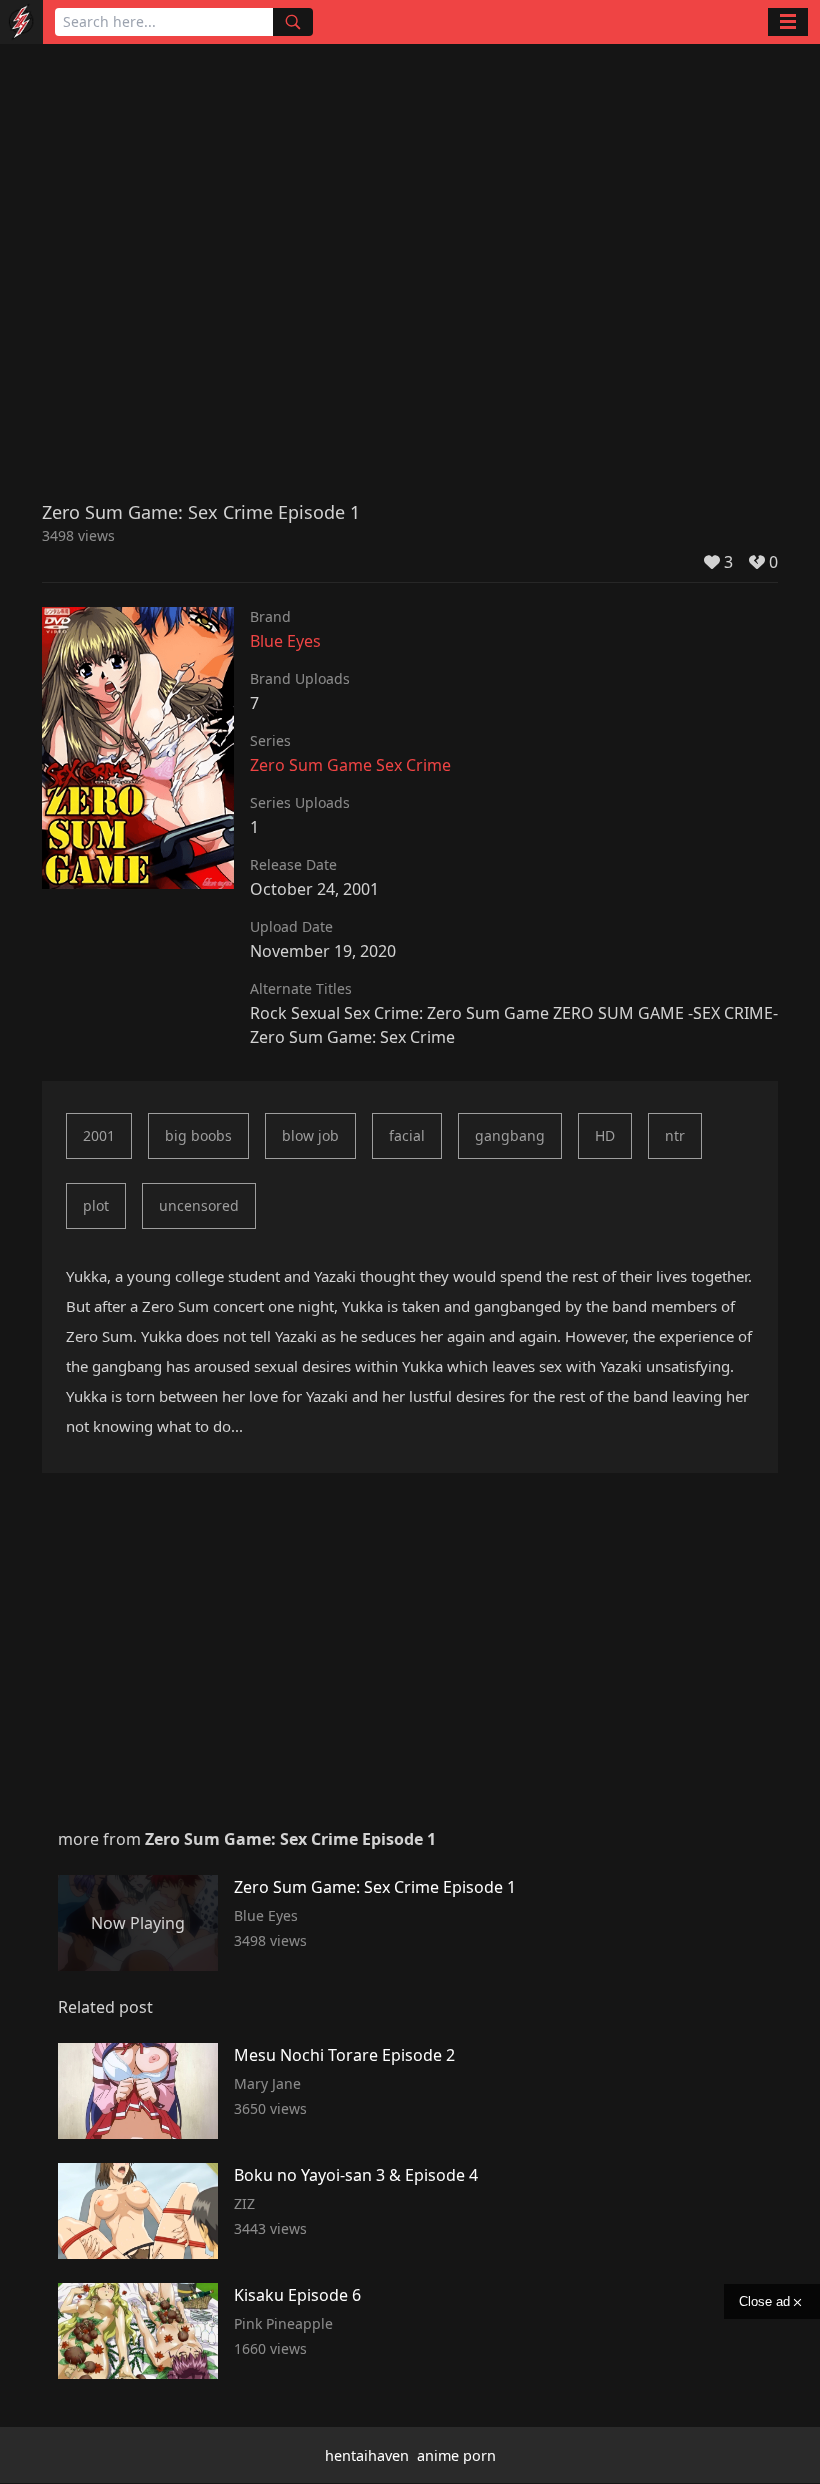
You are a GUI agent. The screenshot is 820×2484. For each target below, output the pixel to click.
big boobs (198, 1135)
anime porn (456, 2455)
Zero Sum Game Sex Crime (350, 765)
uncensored (199, 1205)
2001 (99, 1135)
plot (96, 1205)
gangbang (510, 1135)
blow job (310, 1135)
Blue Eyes (285, 641)
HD (605, 1135)
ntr (675, 1135)
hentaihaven (367, 2455)
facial (407, 1135)
